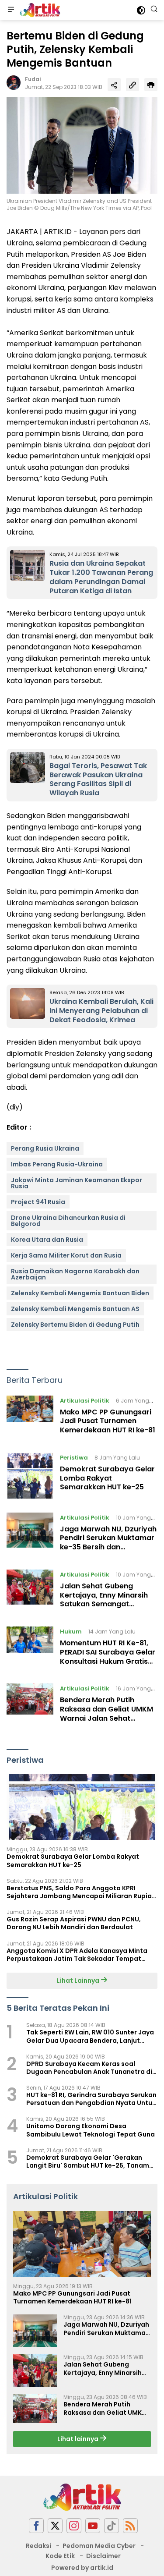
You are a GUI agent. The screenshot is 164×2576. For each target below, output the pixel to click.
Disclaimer (103, 2556)
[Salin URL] (133, 85)
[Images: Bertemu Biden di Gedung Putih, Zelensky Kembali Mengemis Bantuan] (82, 145)
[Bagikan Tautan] (114, 85)
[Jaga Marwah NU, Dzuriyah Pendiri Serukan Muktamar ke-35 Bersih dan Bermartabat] (30, 1534)
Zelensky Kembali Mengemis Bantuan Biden (80, 1293)
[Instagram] (74, 2526)
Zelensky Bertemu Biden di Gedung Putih (75, 1325)
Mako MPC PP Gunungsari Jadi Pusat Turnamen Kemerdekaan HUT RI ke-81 (108, 1421)
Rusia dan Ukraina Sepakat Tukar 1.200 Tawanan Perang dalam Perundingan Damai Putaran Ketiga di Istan (101, 577)
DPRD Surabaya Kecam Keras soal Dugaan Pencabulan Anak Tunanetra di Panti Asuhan (89, 2068)
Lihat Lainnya (79, 1981)
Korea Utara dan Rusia (47, 1240)
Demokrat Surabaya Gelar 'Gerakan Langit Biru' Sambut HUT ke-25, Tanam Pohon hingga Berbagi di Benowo (88, 2161)
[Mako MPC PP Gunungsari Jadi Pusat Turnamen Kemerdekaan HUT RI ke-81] (30, 1417)
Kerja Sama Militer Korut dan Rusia (66, 1255)
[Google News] (112, 2526)
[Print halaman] (151, 85)
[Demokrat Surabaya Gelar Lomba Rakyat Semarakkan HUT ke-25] (30, 1476)
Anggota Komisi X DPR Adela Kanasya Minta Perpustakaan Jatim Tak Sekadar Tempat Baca (77, 1955)
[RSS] (130, 2526)
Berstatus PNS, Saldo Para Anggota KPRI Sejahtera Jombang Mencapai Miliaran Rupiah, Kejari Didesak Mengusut (82, 1892)
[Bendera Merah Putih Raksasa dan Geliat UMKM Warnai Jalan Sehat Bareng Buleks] (30, 1705)
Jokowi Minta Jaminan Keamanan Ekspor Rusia (77, 1183)
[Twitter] (55, 2526)
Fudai (33, 79)
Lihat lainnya (79, 2439)
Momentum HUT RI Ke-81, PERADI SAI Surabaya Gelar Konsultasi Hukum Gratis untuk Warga (108, 1657)
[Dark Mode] (141, 10)
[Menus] (11, 10)
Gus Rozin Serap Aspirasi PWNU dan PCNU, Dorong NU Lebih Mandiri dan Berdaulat (74, 1923)
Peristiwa (74, 1458)
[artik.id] (39, 10)
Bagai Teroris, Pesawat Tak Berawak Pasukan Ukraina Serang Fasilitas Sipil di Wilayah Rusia (98, 779)
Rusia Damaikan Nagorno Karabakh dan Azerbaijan (75, 1274)
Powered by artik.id (82, 2568)
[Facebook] (36, 2526)
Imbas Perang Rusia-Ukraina (57, 1164)
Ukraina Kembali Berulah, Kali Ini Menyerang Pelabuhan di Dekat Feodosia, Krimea (101, 1011)
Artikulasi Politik (85, 1401)
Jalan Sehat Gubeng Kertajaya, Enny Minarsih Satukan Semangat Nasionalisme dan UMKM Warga (104, 1604)
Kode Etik (60, 2556)
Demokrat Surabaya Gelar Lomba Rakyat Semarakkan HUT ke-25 (107, 1478)
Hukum (71, 1632)
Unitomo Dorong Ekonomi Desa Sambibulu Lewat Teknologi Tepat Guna (91, 2130)
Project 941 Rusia (38, 1202)
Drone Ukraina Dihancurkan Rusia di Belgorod (68, 1221)
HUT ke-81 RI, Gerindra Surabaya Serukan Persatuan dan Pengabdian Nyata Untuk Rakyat (91, 2099)
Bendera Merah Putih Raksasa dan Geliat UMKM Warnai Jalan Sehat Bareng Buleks (106, 1713)
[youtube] (93, 2526)
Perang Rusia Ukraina (45, 1148)
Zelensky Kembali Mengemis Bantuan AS (75, 1309)
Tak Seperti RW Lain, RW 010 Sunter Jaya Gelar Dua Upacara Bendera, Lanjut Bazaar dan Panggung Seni (90, 2036)
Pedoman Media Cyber (99, 2546)
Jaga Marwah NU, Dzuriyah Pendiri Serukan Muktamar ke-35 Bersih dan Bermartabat (108, 1543)
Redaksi (38, 2546)
